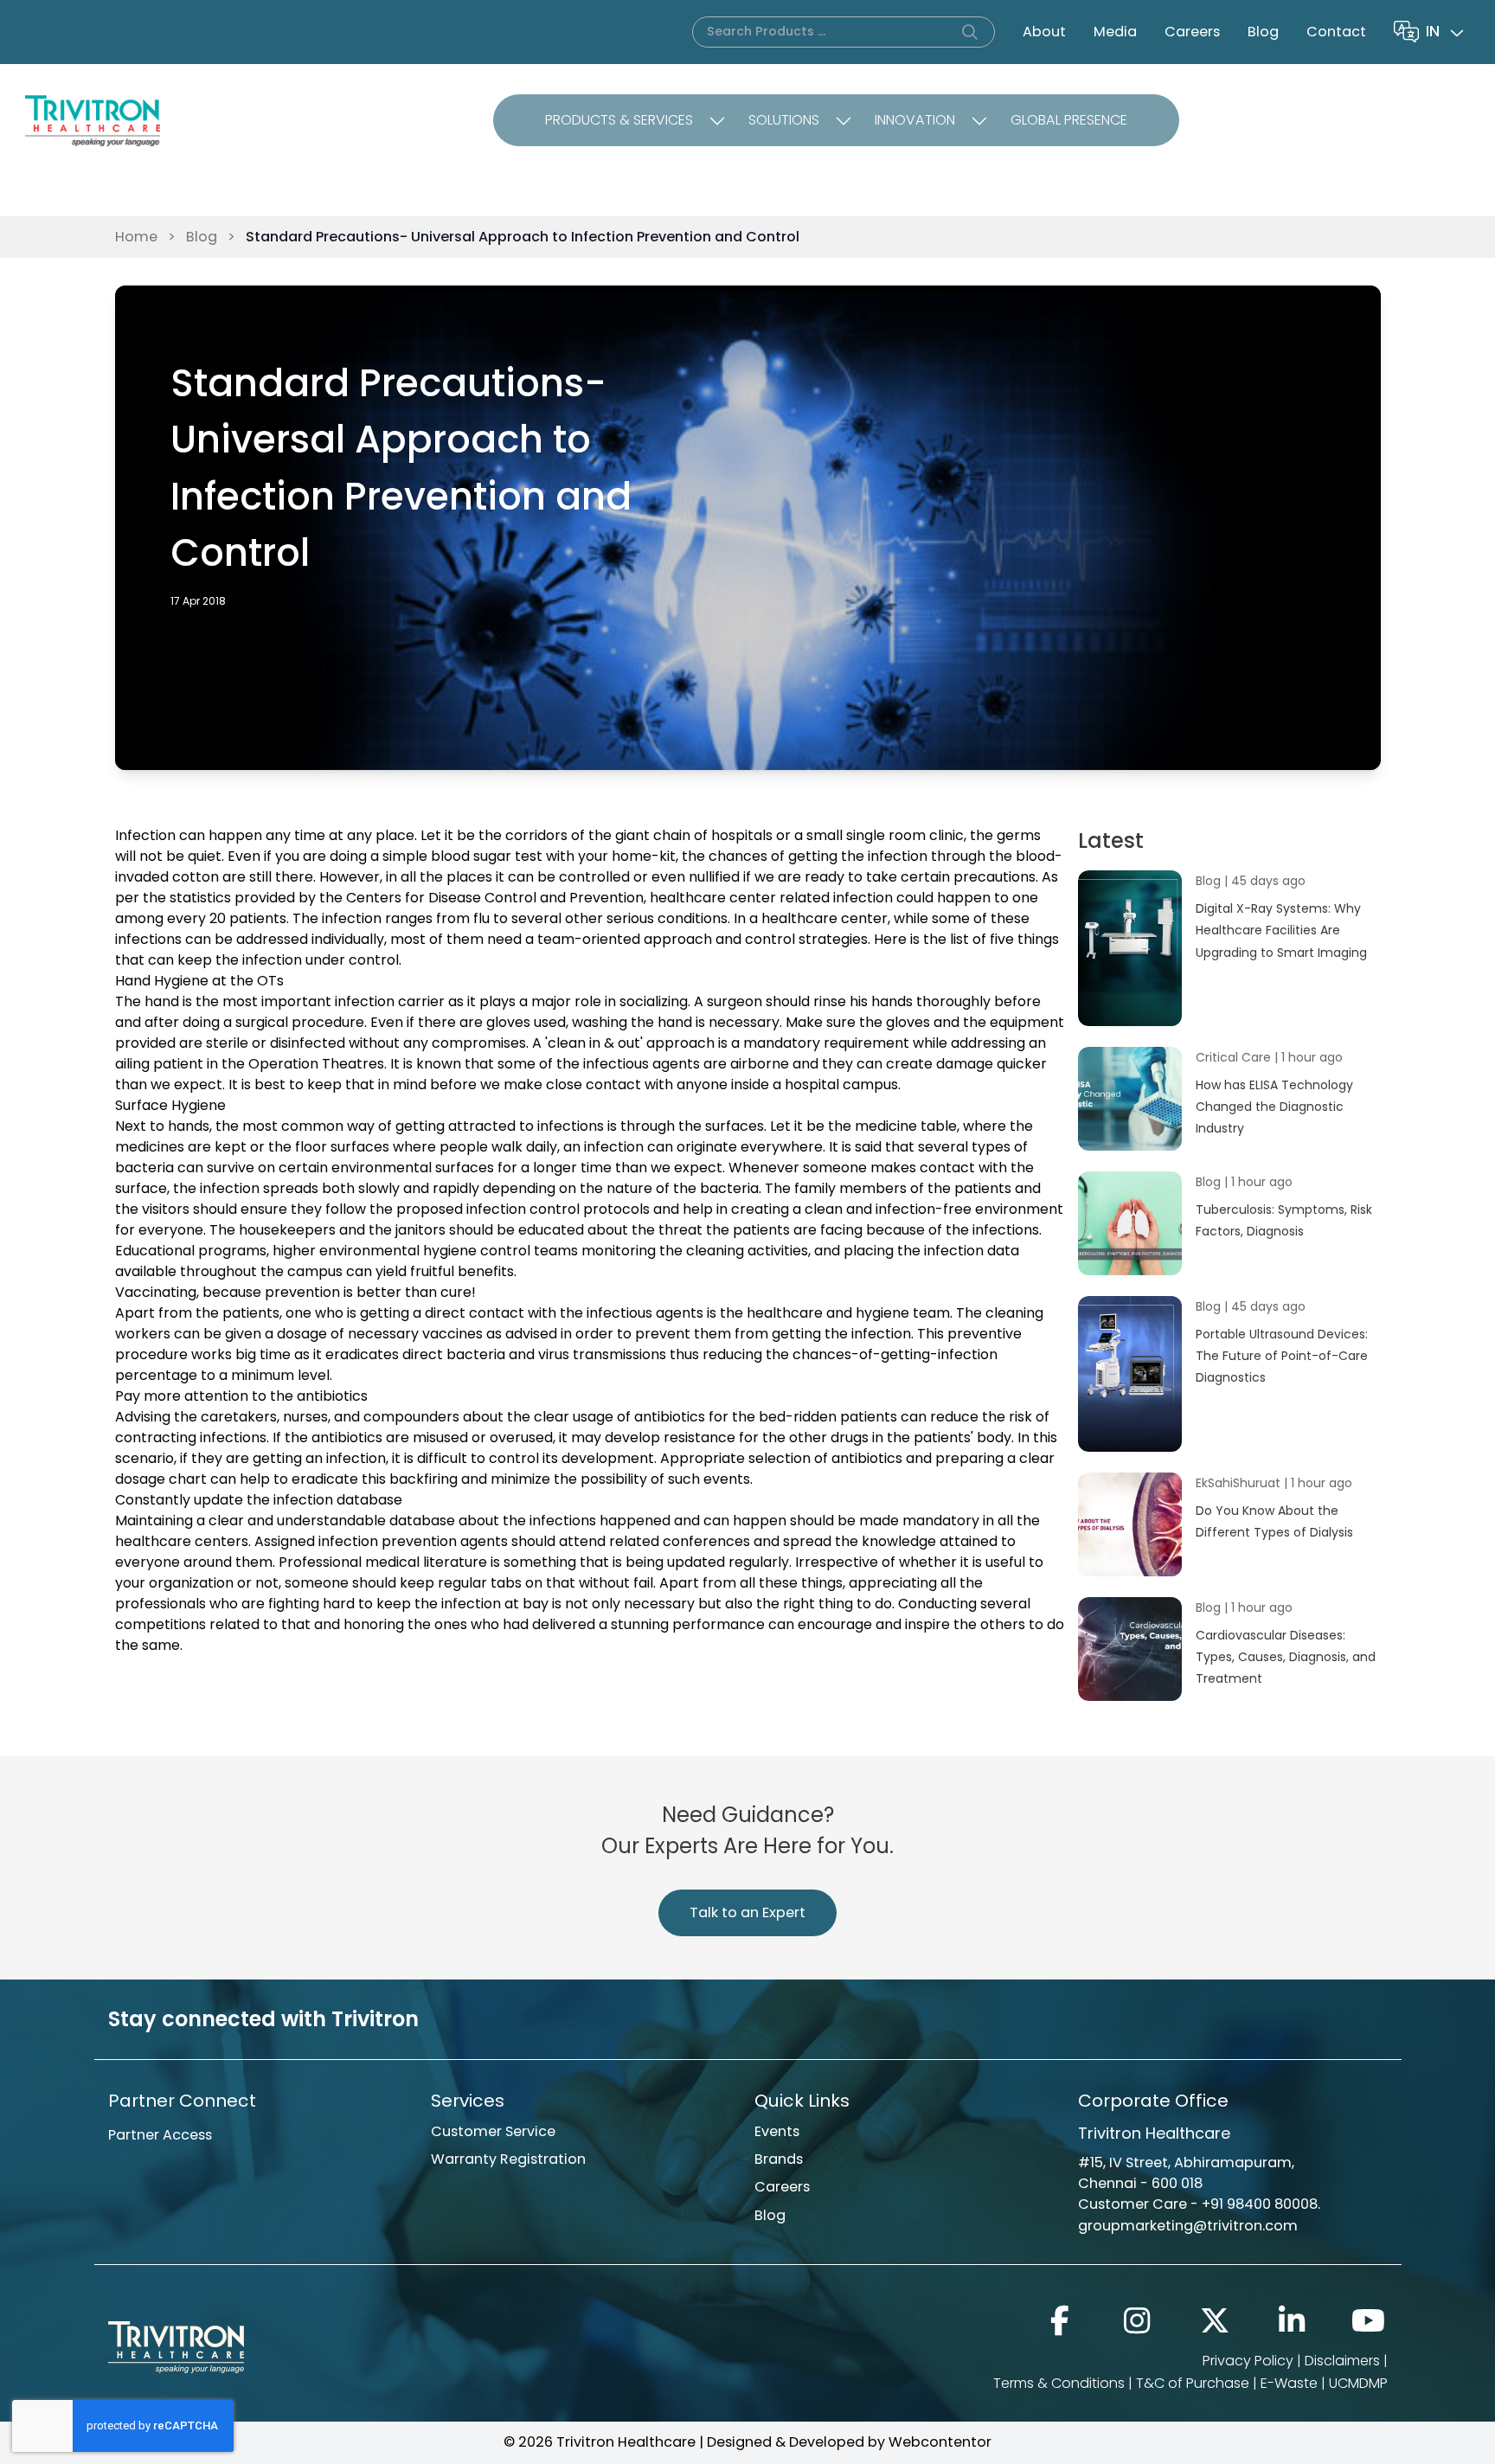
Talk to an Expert (747, 1912)
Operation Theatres (316, 1064)
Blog (1263, 32)
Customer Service (493, 2131)
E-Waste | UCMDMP (1324, 2383)
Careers (1192, 32)
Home (136, 237)
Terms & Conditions (1059, 2383)
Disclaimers (1342, 2361)
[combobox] (1447, 32)
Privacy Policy (1248, 2361)
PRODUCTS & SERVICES (619, 120)
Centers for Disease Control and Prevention (495, 898)
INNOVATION (915, 120)
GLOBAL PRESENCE (1069, 120)
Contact (1336, 32)
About (1044, 32)
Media (1115, 32)
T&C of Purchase (1193, 2383)
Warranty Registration (508, 2159)
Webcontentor (940, 2442)
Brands (779, 2159)
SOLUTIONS (784, 120)
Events (777, 2131)
